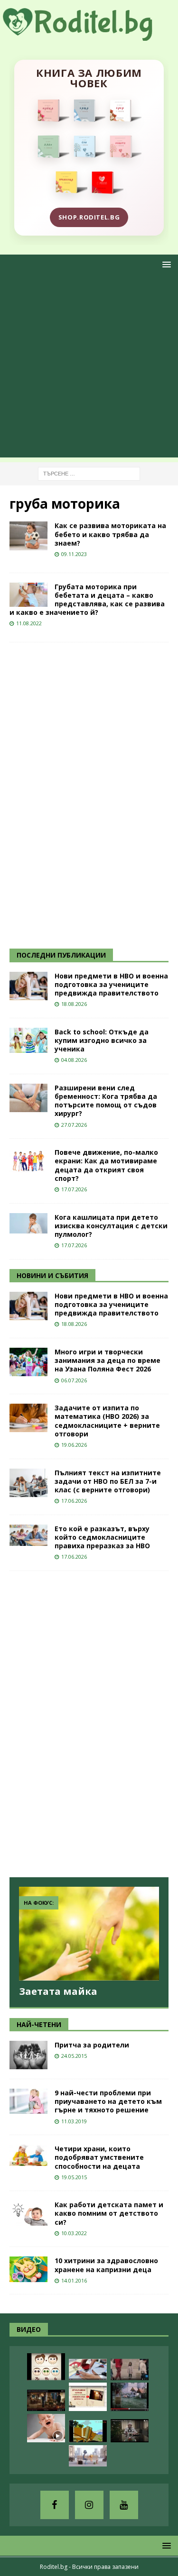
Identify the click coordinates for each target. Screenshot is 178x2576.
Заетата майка (58, 1991)
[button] (165, 264)
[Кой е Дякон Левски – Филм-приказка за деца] (88, 2431)
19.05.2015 (74, 2177)
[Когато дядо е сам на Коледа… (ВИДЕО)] (130, 2431)
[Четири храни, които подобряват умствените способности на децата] (28, 2155)
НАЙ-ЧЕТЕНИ (39, 2024)
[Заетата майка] (89, 1934)
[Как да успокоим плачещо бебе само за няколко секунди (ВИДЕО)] (46, 2428)
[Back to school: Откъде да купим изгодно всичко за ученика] (28, 1040)
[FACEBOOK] (55, 2505)
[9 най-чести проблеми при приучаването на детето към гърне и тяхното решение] (28, 2101)
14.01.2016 (74, 2280)
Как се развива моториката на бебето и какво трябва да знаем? (110, 534)
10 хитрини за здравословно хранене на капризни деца (106, 2265)
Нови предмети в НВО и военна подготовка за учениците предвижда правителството (111, 984)
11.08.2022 (29, 623)
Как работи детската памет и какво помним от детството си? (109, 2213)
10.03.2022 (74, 2233)
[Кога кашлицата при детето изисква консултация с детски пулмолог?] (28, 1223)
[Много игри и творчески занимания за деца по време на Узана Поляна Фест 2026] (28, 1362)
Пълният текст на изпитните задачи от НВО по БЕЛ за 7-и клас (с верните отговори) (108, 1481)
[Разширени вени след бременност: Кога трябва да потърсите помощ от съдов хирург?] (28, 1098)
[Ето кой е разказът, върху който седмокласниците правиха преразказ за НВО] (28, 1535)
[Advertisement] (89, 369)
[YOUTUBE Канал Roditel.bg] (124, 2505)
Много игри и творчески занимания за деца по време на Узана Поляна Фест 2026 (108, 1360)
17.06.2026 (74, 1501)
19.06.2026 (74, 1445)
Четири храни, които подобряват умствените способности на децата (99, 2157)
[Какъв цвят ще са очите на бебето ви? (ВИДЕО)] (46, 2367)
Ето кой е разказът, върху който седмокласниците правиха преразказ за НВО (102, 1537)
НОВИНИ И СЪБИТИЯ (52, 1275)
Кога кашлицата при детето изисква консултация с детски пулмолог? (111, 1226)
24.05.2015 (74, 2056)
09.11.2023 (74, 554)
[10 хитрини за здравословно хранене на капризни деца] (28, 2269)
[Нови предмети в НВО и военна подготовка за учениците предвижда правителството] (28, 986)
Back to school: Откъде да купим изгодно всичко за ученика (102, 1040)
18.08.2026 (74, 1004)
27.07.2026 (74, 1125)
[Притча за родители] (28, 2055)
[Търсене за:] (89, 473)
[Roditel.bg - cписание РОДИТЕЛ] (89, 35)
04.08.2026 (74, 1060)
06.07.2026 (74, 1380)
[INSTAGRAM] (89, 2505)
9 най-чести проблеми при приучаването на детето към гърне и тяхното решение (108, 2101)
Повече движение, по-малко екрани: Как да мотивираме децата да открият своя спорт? (106, 1165)
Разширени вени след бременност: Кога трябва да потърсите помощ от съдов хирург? (106, 1101)
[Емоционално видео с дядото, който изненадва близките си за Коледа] (46, 2400)
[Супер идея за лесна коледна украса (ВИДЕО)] (88, 2370)
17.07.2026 (74, 1189)
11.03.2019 (74, 2121)
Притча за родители (92, 2045)
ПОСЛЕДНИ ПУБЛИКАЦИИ (61, 955)
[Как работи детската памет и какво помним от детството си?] (28, 2213)
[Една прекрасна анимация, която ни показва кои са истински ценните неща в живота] (88, 2456)
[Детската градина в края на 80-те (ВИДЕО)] (130, 2397)
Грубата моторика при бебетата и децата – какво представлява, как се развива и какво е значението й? (87, 600)
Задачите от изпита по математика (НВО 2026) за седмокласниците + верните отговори (107, 1421)
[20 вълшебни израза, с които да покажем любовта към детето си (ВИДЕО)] (88, 2397)
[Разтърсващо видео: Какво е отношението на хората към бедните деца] (130, 2370)
